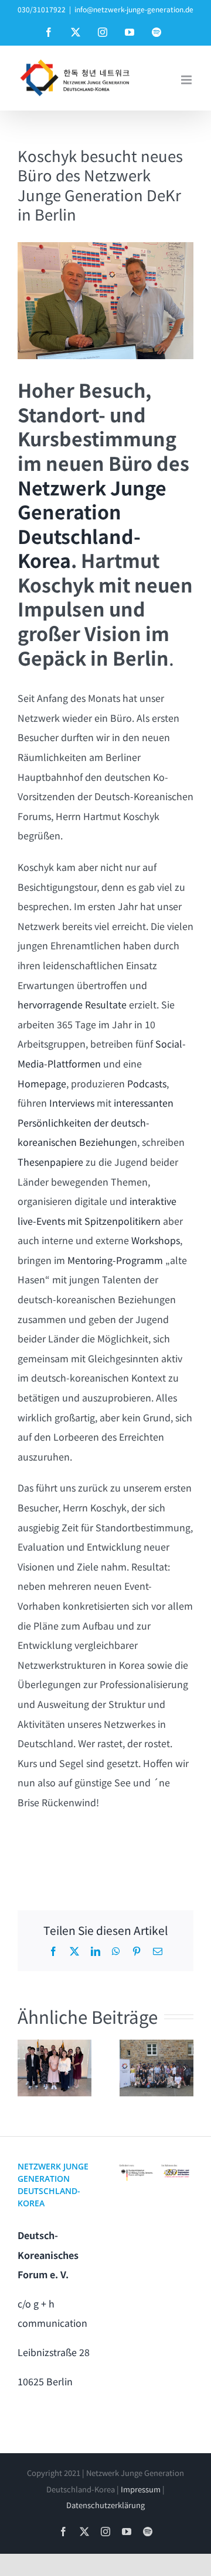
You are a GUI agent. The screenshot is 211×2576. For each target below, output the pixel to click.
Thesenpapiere (50, 1162)
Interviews (71, 1103)
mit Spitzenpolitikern (114, 1221)
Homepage (42, 1083)
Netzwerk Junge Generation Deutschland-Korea (92, 524)
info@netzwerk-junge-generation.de (134, 9)
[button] (26, 2068)
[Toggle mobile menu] (187, 80)
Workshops (156, 1240)
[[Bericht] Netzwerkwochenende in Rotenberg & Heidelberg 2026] (156, 2068)
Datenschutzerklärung (105, 2505)
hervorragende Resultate (72, 1004)
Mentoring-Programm (114, 1260)
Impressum (141, 2489)
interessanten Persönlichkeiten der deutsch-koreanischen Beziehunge (96, 1122)
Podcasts (147, 1083)
